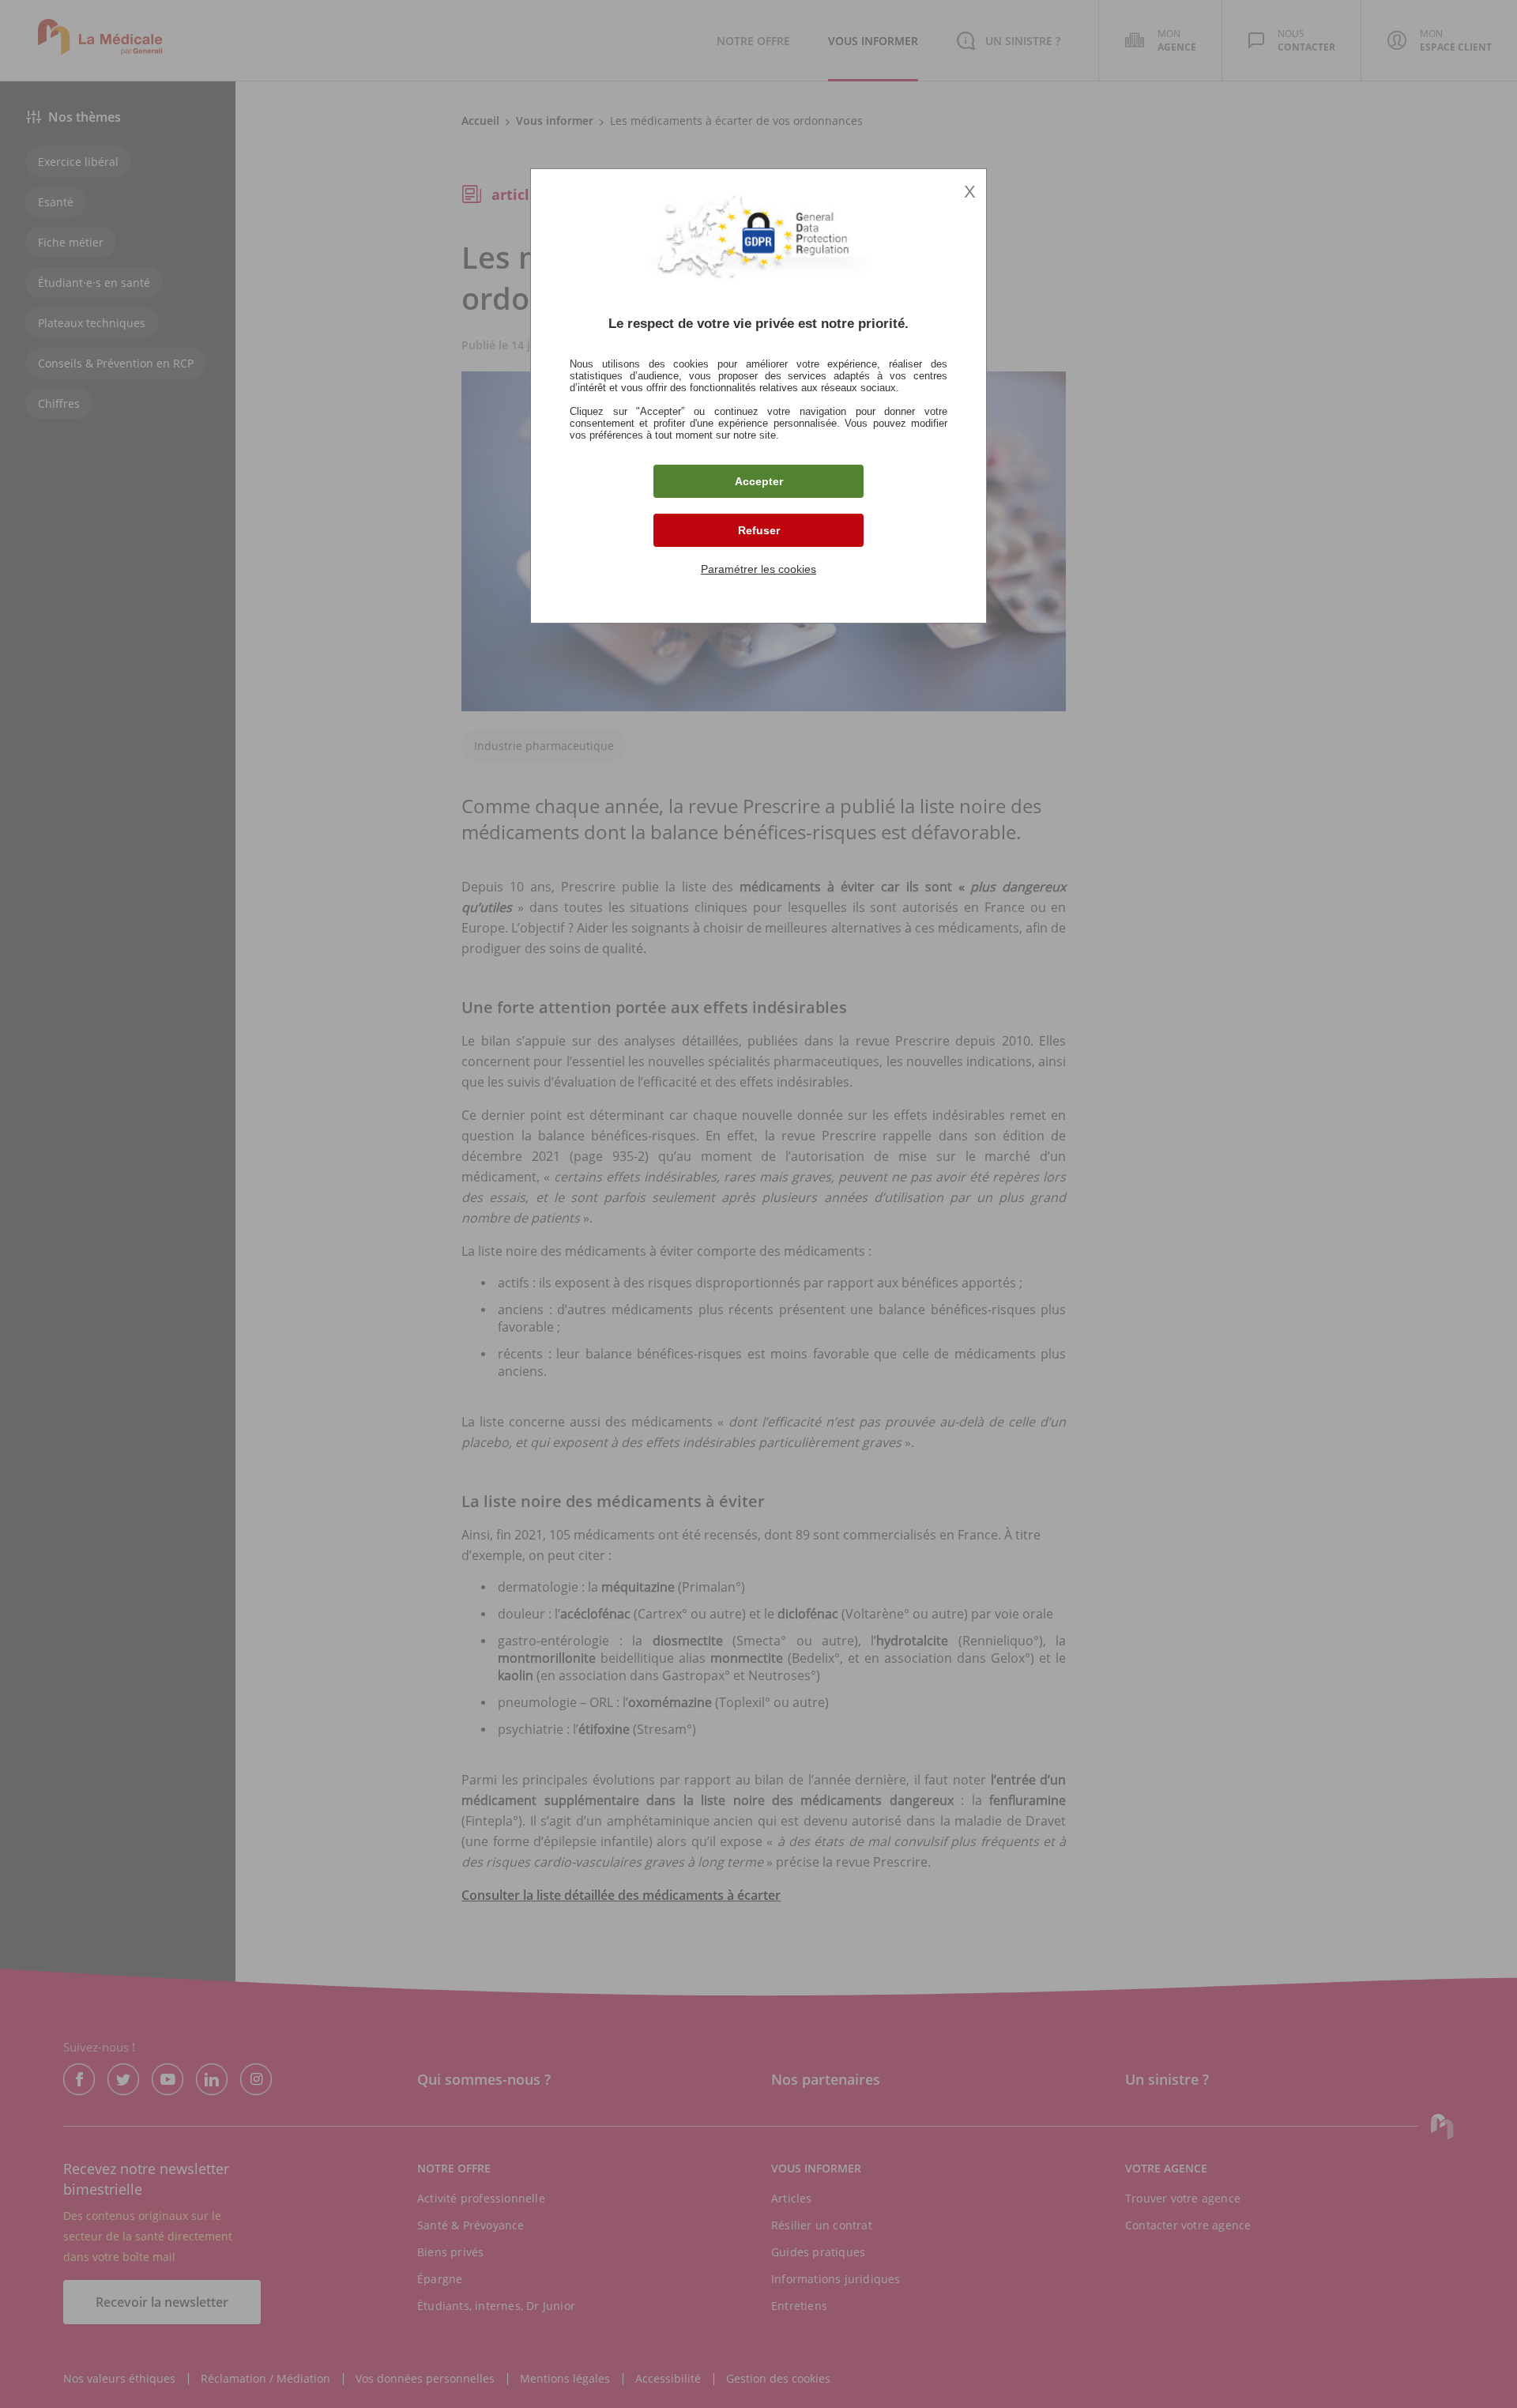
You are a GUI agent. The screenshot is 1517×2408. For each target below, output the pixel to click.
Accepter (759, 481)
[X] (758, 1204)
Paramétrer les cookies (758, 569)
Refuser (759, 530)
